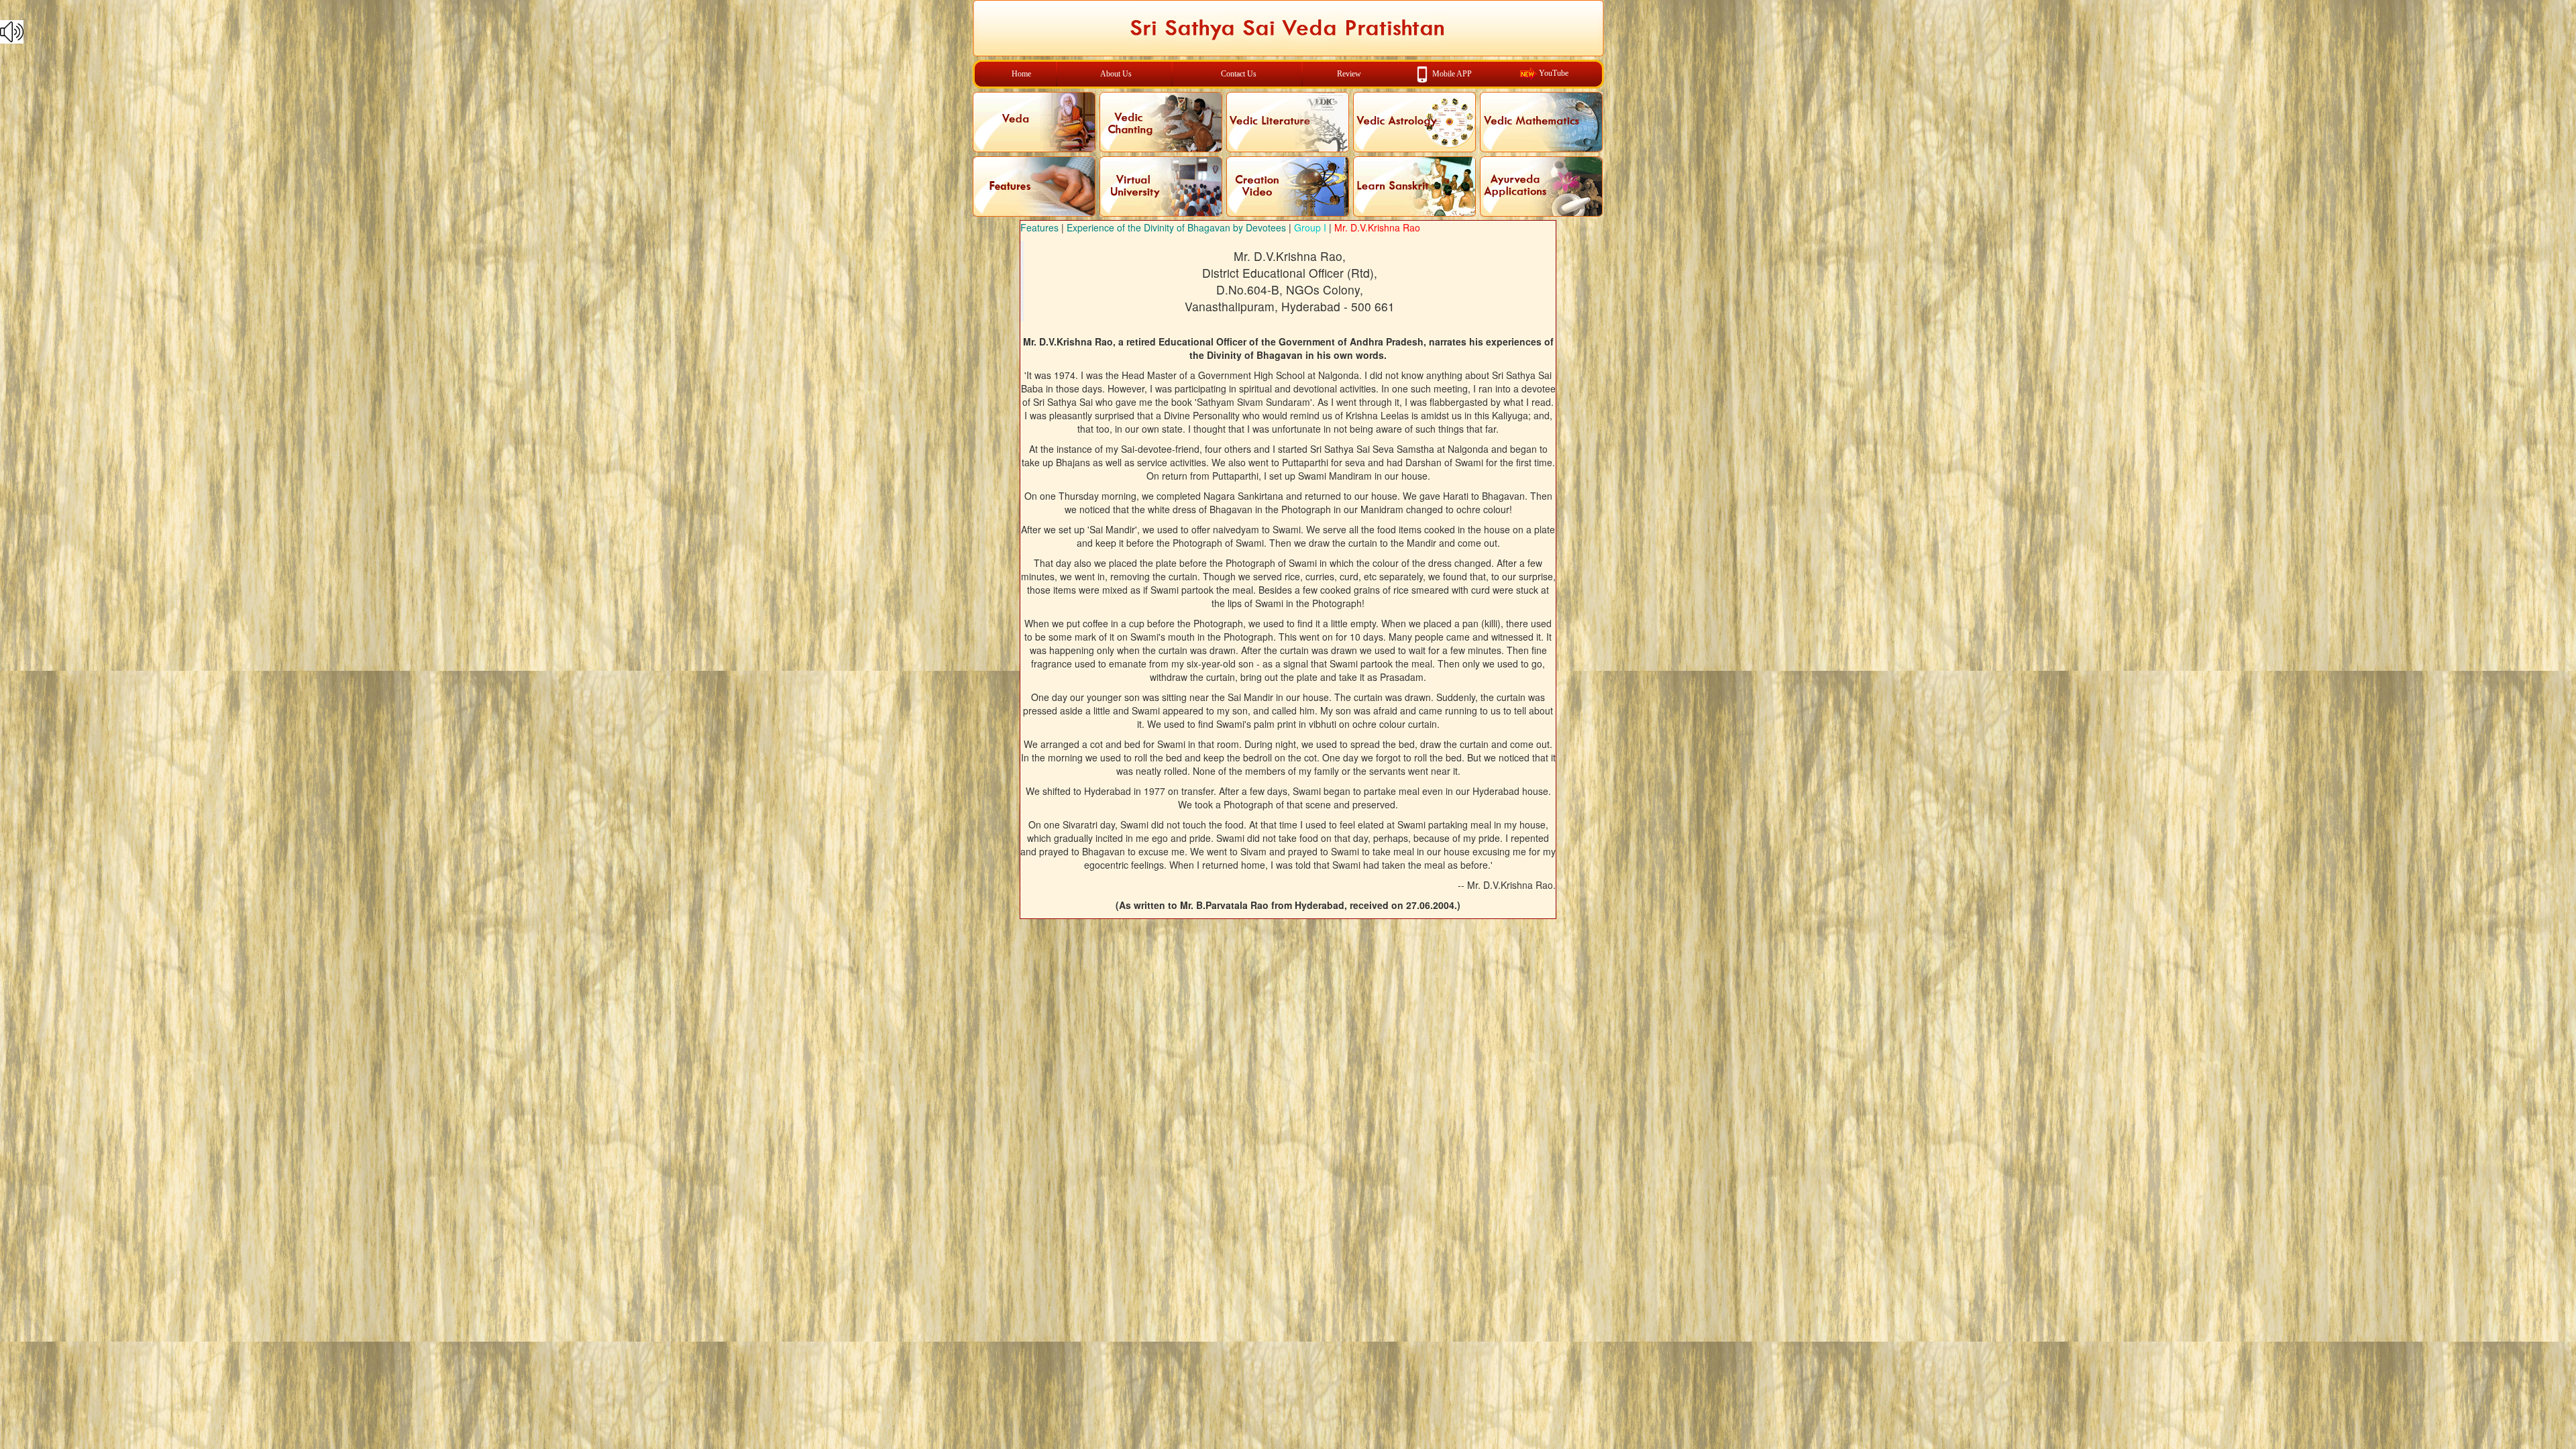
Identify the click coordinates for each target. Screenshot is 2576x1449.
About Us (1116, 74)
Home (1021, 74)
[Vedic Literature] (1288, 122)
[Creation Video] (1288, 186)
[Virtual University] (1161, 186)
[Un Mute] (1288, 32)
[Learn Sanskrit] (1414, 186)
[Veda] (1034, 122)
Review (1349, 74)
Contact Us (1239, 74)
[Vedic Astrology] (1414, 122)
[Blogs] (1034, 186)
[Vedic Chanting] (1161, 122)
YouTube (1554, 73)
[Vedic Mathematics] (1541, 122)
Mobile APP (1452, 73)
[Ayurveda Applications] (1541, 186)
